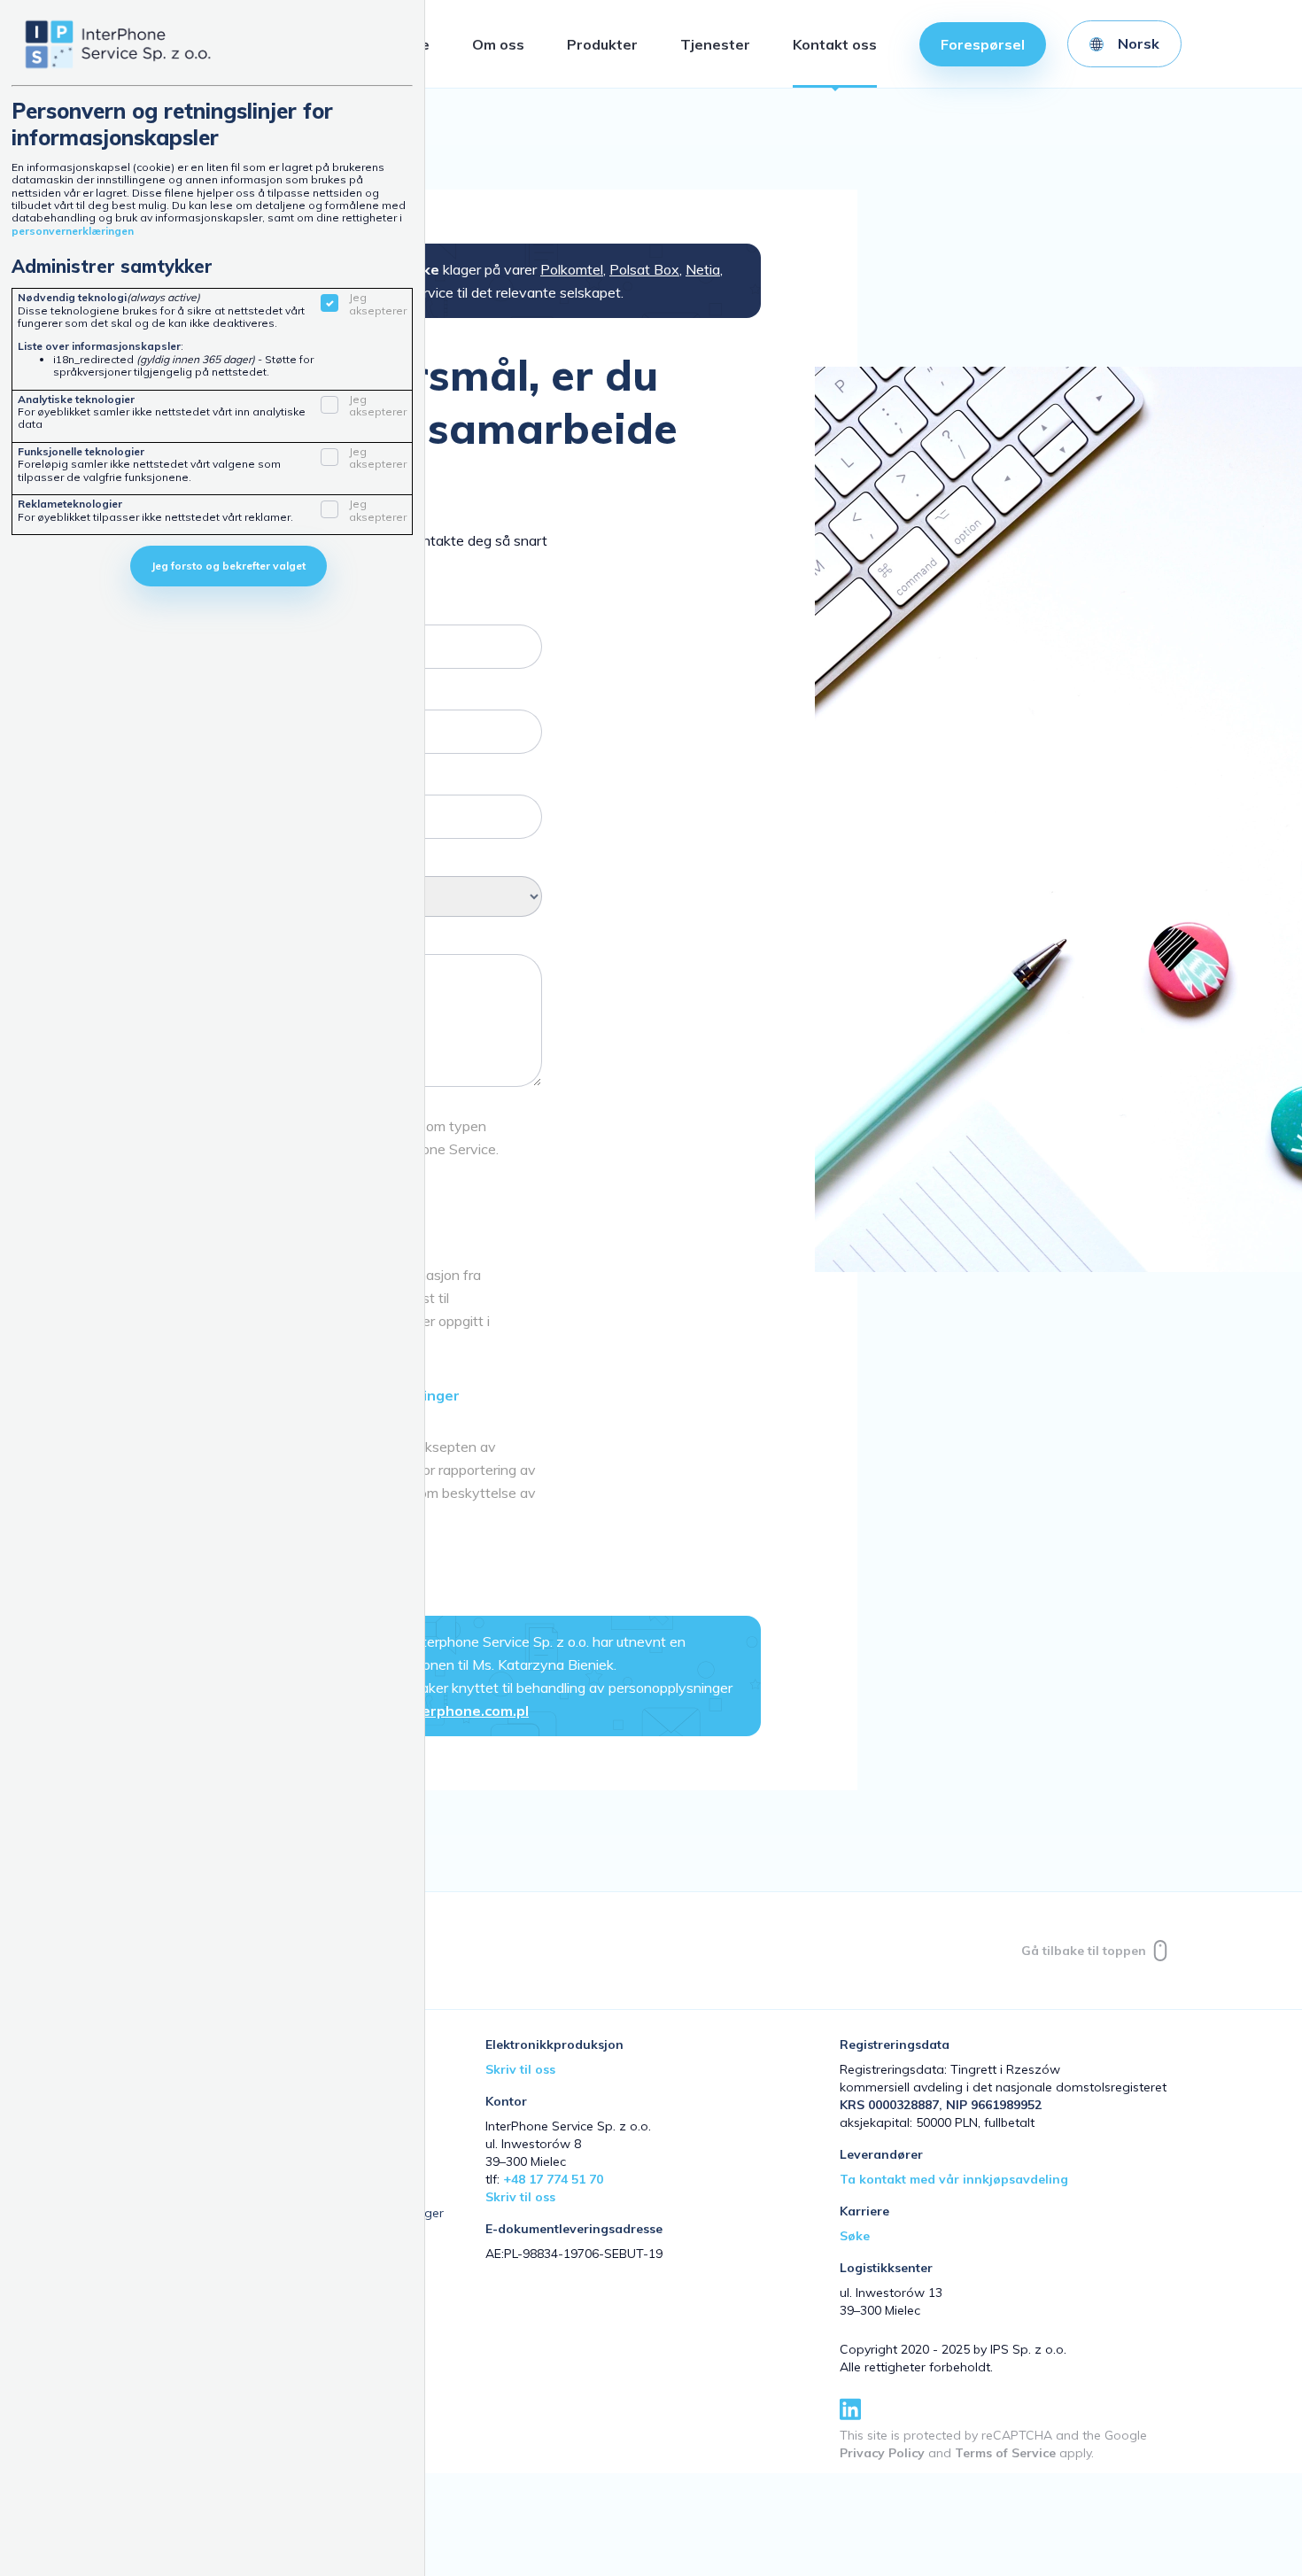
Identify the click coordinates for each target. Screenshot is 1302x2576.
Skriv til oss (520, 2069)
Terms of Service (1005, 2453)
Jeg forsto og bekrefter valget (229, 566)
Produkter (602, 44)
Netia (703, 269)
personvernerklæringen (73, 231)
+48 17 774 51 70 (553, 2179)
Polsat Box (644, 269)
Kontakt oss (835, 44)
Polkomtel (572, 269)
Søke (855, 2236)
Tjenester (715, 44)
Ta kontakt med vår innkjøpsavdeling (954, 2179)
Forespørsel (983, 44)
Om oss (498, 44)
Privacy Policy (882, 2453)
